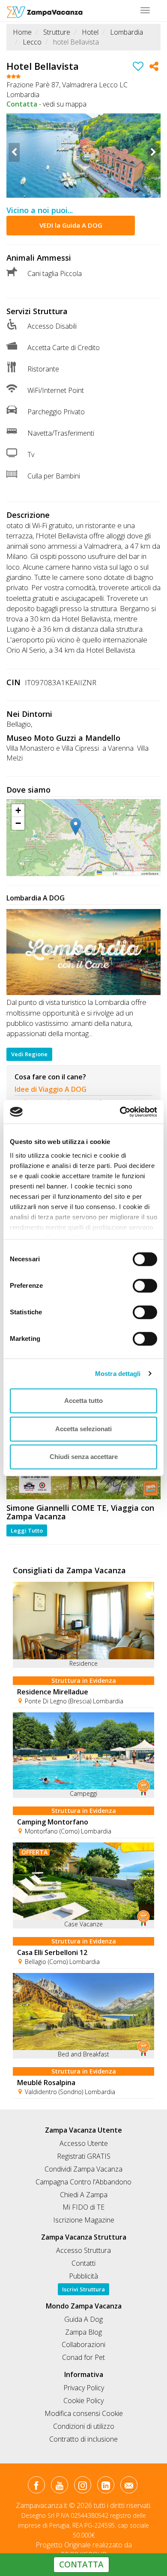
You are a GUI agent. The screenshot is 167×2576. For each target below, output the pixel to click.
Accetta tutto (83, 1401)
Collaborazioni (83, 2344)
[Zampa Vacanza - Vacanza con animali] (45, 11)
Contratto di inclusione (83, 2439)
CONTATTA (81, 2564)
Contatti (83, 2263)
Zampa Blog (83, 2332)
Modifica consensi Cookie (84, 2413)
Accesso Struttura (83, 2250)
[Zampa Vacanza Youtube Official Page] (59, 2487)
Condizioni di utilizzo (84, 2426)
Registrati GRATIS (84, 2156)
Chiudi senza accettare (84, 1457)
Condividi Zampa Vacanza (83, 2169)
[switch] (141, 1283)
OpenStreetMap (129, 873)
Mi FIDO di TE (83, 2207)
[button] (83, 827)
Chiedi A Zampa (84, 2195)
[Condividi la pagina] (154, 68)
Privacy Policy (84, 2388)
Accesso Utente (84, 2143)
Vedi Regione (29, 1054)
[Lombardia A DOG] (83, 952)
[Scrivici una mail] (129, 2487)
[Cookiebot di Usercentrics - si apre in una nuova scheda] (120, 1112)
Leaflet (107, 873)
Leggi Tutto (27, 1530)
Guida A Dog (83, 2319)
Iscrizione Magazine (84, 2220)
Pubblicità (83, 2276)
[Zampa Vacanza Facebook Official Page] (36, 2487)
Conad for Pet (83, 2357)
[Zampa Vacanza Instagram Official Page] (82, 2487)
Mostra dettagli (118, 1374)
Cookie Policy (83, 2401)
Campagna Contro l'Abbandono (83, 2182)
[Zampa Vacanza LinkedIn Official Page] (106, 2487)
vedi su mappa (65, 104)
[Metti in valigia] (138, 68)
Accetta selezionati (83, 1429)
